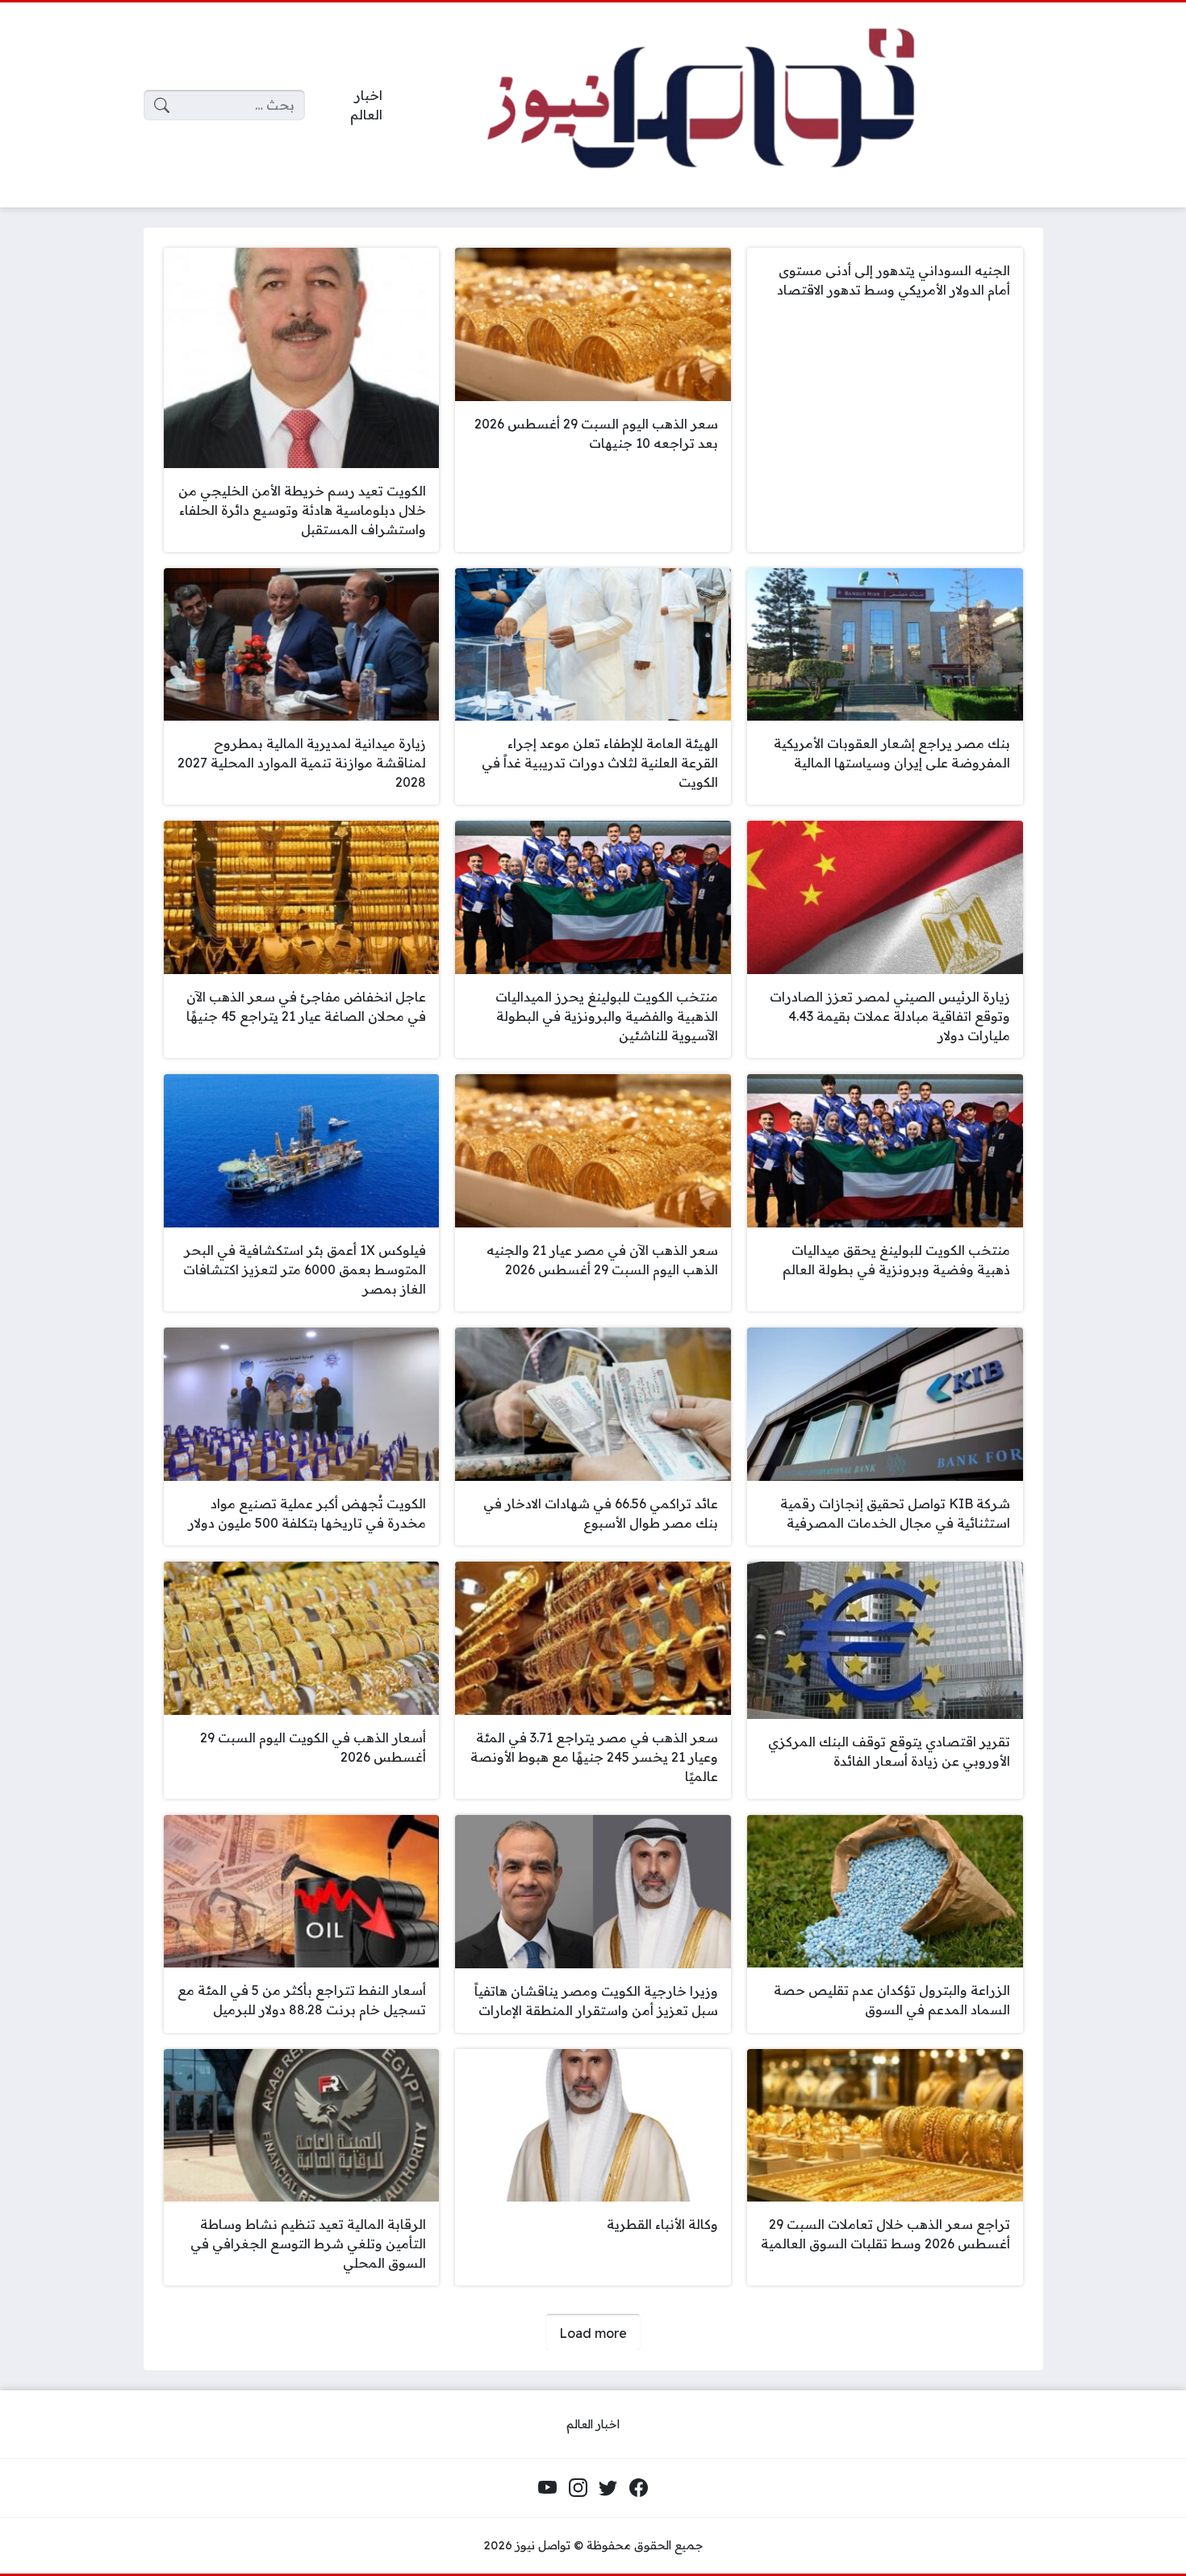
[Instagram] (578, 2488)
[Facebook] (638, 2488)
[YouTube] (548, 2488)
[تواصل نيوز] (725, 105)
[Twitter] (608, 2488)
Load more (593, 2333)
